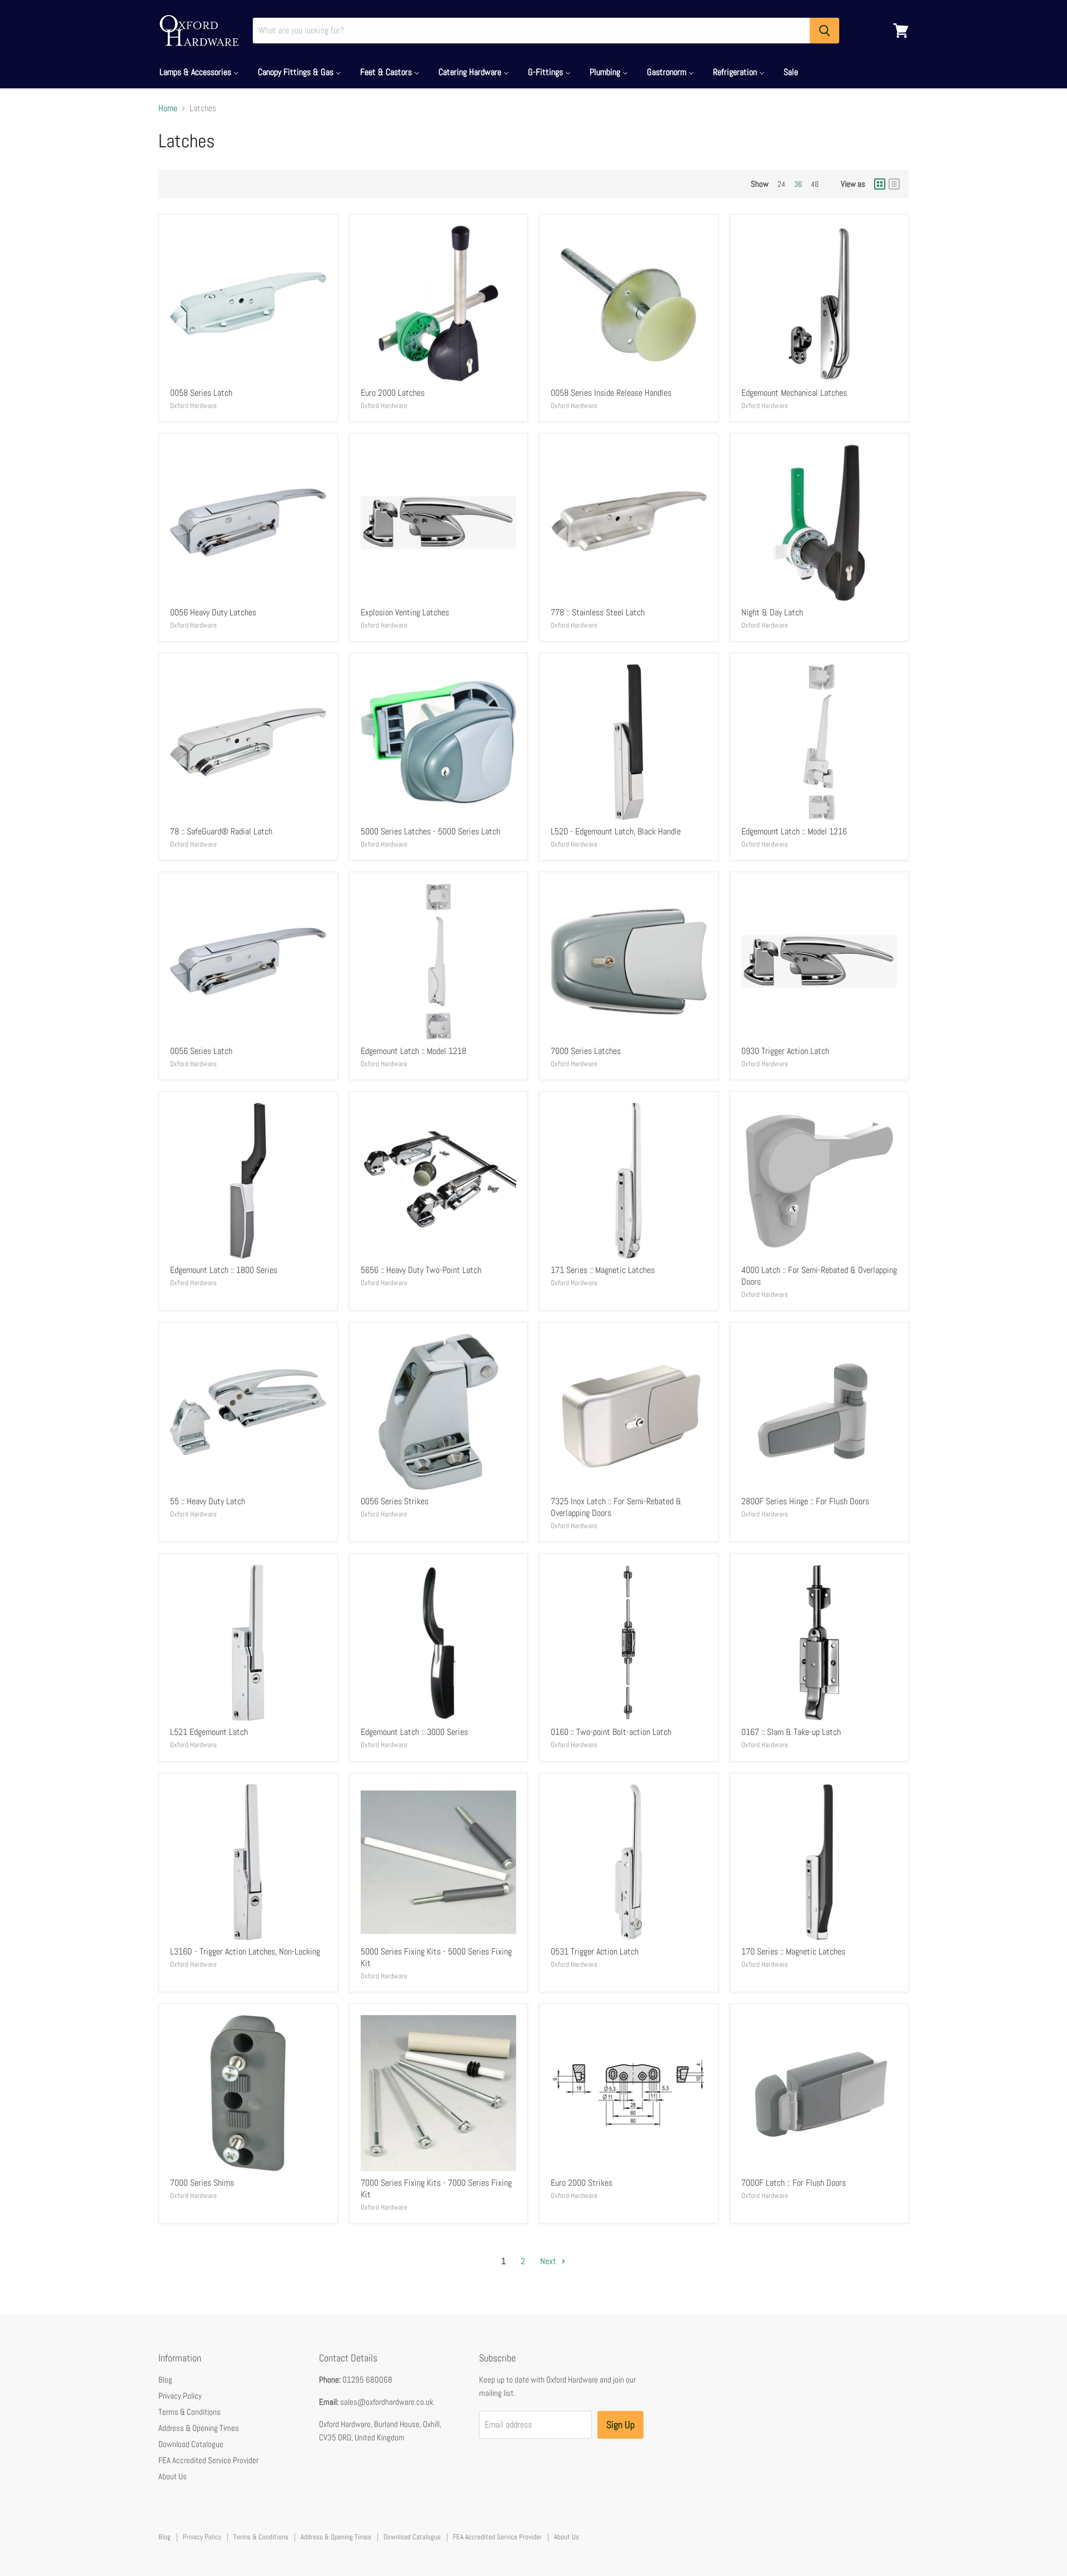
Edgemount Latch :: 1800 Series (224, 1270)
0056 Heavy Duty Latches (213, 612)
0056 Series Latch (201, 1051)
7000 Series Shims (202, 2183)
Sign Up (620, 2425)
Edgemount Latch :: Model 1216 (794, 831)
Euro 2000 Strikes (582, 2183)
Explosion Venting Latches (405, 612)
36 (798, 184)
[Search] (824, 31)
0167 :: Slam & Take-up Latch (791, 1732)
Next (549, 2261)
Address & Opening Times (199, 2428)
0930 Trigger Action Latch (785, 1051)
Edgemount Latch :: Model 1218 (413, 1051)
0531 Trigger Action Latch (595, 1951)
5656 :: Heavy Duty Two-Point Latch (421, 1270)
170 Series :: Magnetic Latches (793, 1951)
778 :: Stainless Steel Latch (598, 612)
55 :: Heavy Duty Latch (208, 1501)
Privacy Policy (180, 2396)
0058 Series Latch (201, 393)
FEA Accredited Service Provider (208, 2460)
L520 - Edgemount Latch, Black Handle (616, 831)
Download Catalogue (191, 2444)
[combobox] (531, 31)
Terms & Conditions (190, 2412)
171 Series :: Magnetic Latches (603, 1270)
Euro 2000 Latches (393, 393)
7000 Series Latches (586, 1051)
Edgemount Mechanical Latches (794, 393)
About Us (173, 2476)
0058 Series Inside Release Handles (611, 393)
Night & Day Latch (772, 612)
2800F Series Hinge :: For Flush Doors (805, 1501)
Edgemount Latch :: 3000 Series (414, 1732)
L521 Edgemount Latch (209, 1732)
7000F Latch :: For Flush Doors (794, 2183)
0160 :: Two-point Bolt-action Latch (611, 1732)
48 (815, 184)
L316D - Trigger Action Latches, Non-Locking (245, 1951)
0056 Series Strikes (395, 1501)
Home (168, 108)
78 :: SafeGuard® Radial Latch (221, 831)
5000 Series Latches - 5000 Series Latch (430, 831)
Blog (165, 2379)
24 (781, 184)
